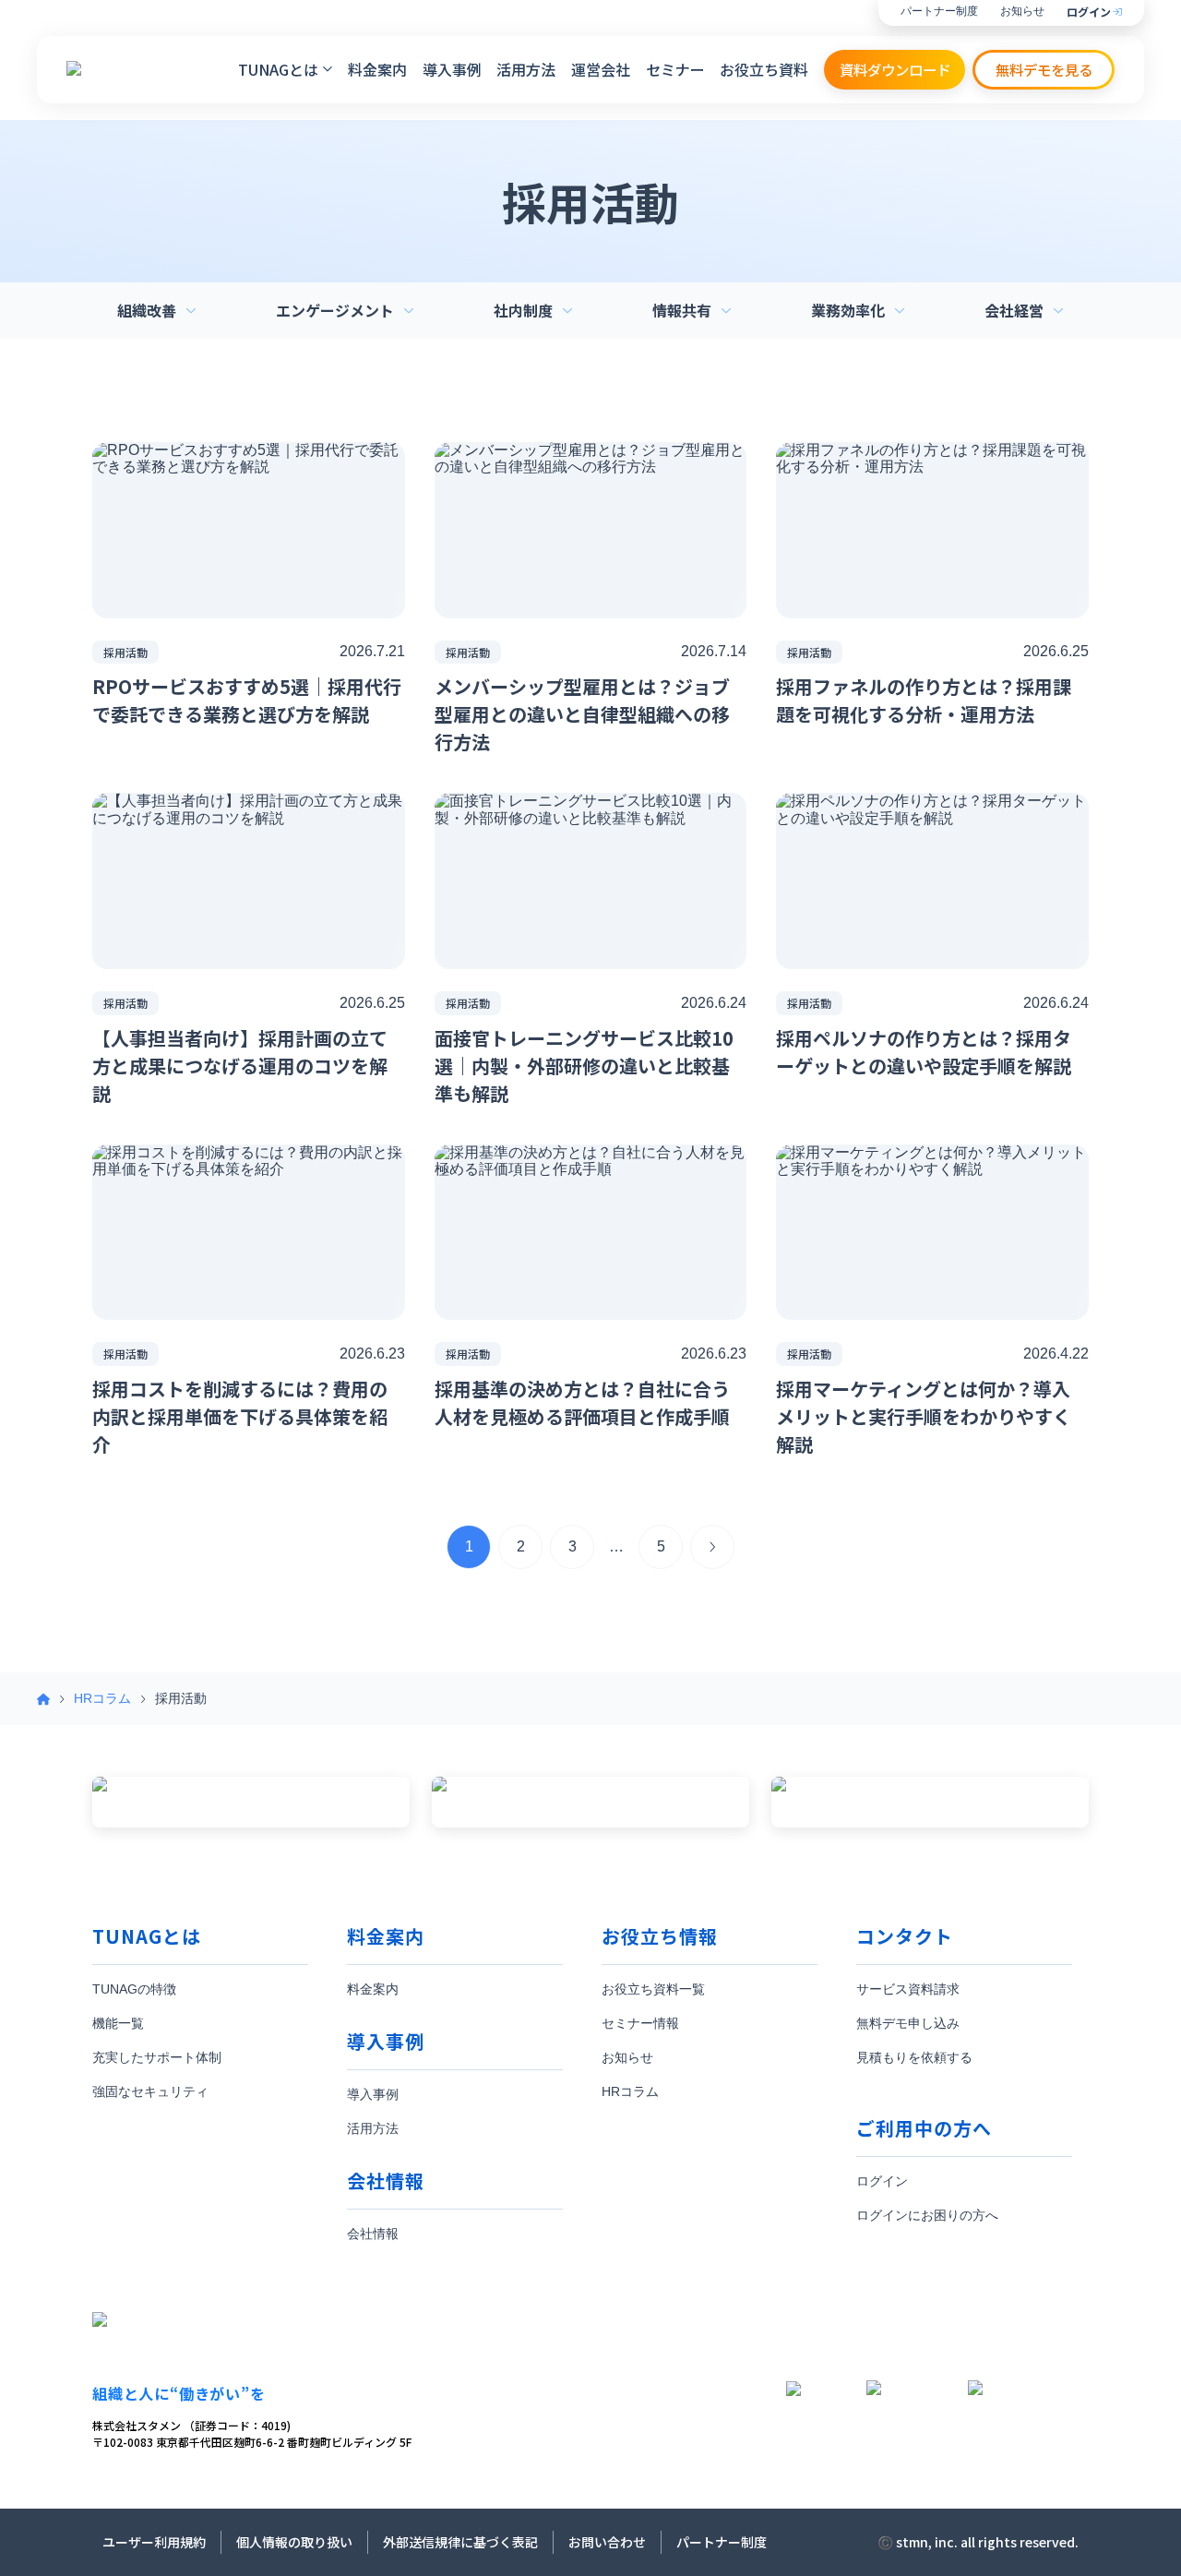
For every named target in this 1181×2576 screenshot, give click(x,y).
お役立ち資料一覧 (653, 1989)
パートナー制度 (939, 12)
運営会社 (601, 69)
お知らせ (1022, 12)
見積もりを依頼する (914, 2057)
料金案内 (377, 69)
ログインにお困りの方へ (927, 2215)
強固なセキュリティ (150, 2091)
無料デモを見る (1044, 69)
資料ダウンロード (895, 69)
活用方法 (526, 69)
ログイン (1089, 12)
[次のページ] (712, 1547)
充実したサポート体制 (157, 2057)
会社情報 (373, 2234)
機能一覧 (118, 2023)
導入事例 (452, 69)
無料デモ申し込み (908, 2023)
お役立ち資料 (764, 69)
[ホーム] (43, 1699)
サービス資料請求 (908, 1989)
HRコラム (102, 1698)
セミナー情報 (640, 2023)
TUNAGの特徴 (134, 1989)
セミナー (675, 69)
